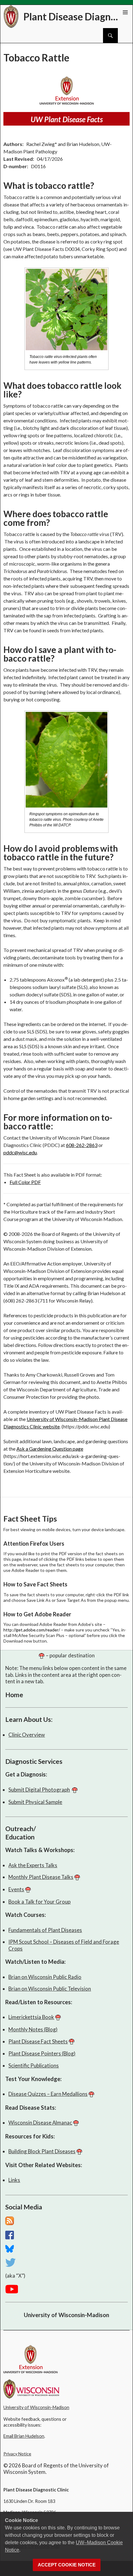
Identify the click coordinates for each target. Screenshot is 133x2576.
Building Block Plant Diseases (42, 2151)
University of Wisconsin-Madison (66, 2315)
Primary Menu (125, 12)
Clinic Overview (27, 1735)
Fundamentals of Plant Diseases (45, 1930)
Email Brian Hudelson (24, 2436)
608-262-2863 (82, 1145)
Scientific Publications (34, 2065)
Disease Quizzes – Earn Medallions (48, 2094)
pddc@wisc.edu (20, 1152)
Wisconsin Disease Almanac (40, 2123)
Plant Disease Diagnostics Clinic (73, 17)
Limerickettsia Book (31, 2017)
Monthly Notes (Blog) (33, 2029)
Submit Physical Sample (35, 1802)
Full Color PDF (25, 1182)
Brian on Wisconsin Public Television (50, 1989)
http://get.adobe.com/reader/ (32, 1630)
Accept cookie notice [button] (67, 2565)
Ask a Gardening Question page (50, 1449)
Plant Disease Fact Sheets (38, 2041)
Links (14, 2180)
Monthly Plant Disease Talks (41, 1877)
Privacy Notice (17, 2454)
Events (16, 1889)
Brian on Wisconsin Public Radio (45, 1977)
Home (14, 1695)
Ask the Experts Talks (33, 1865)
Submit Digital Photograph (39, 1790)
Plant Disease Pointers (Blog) (42, 2053)
